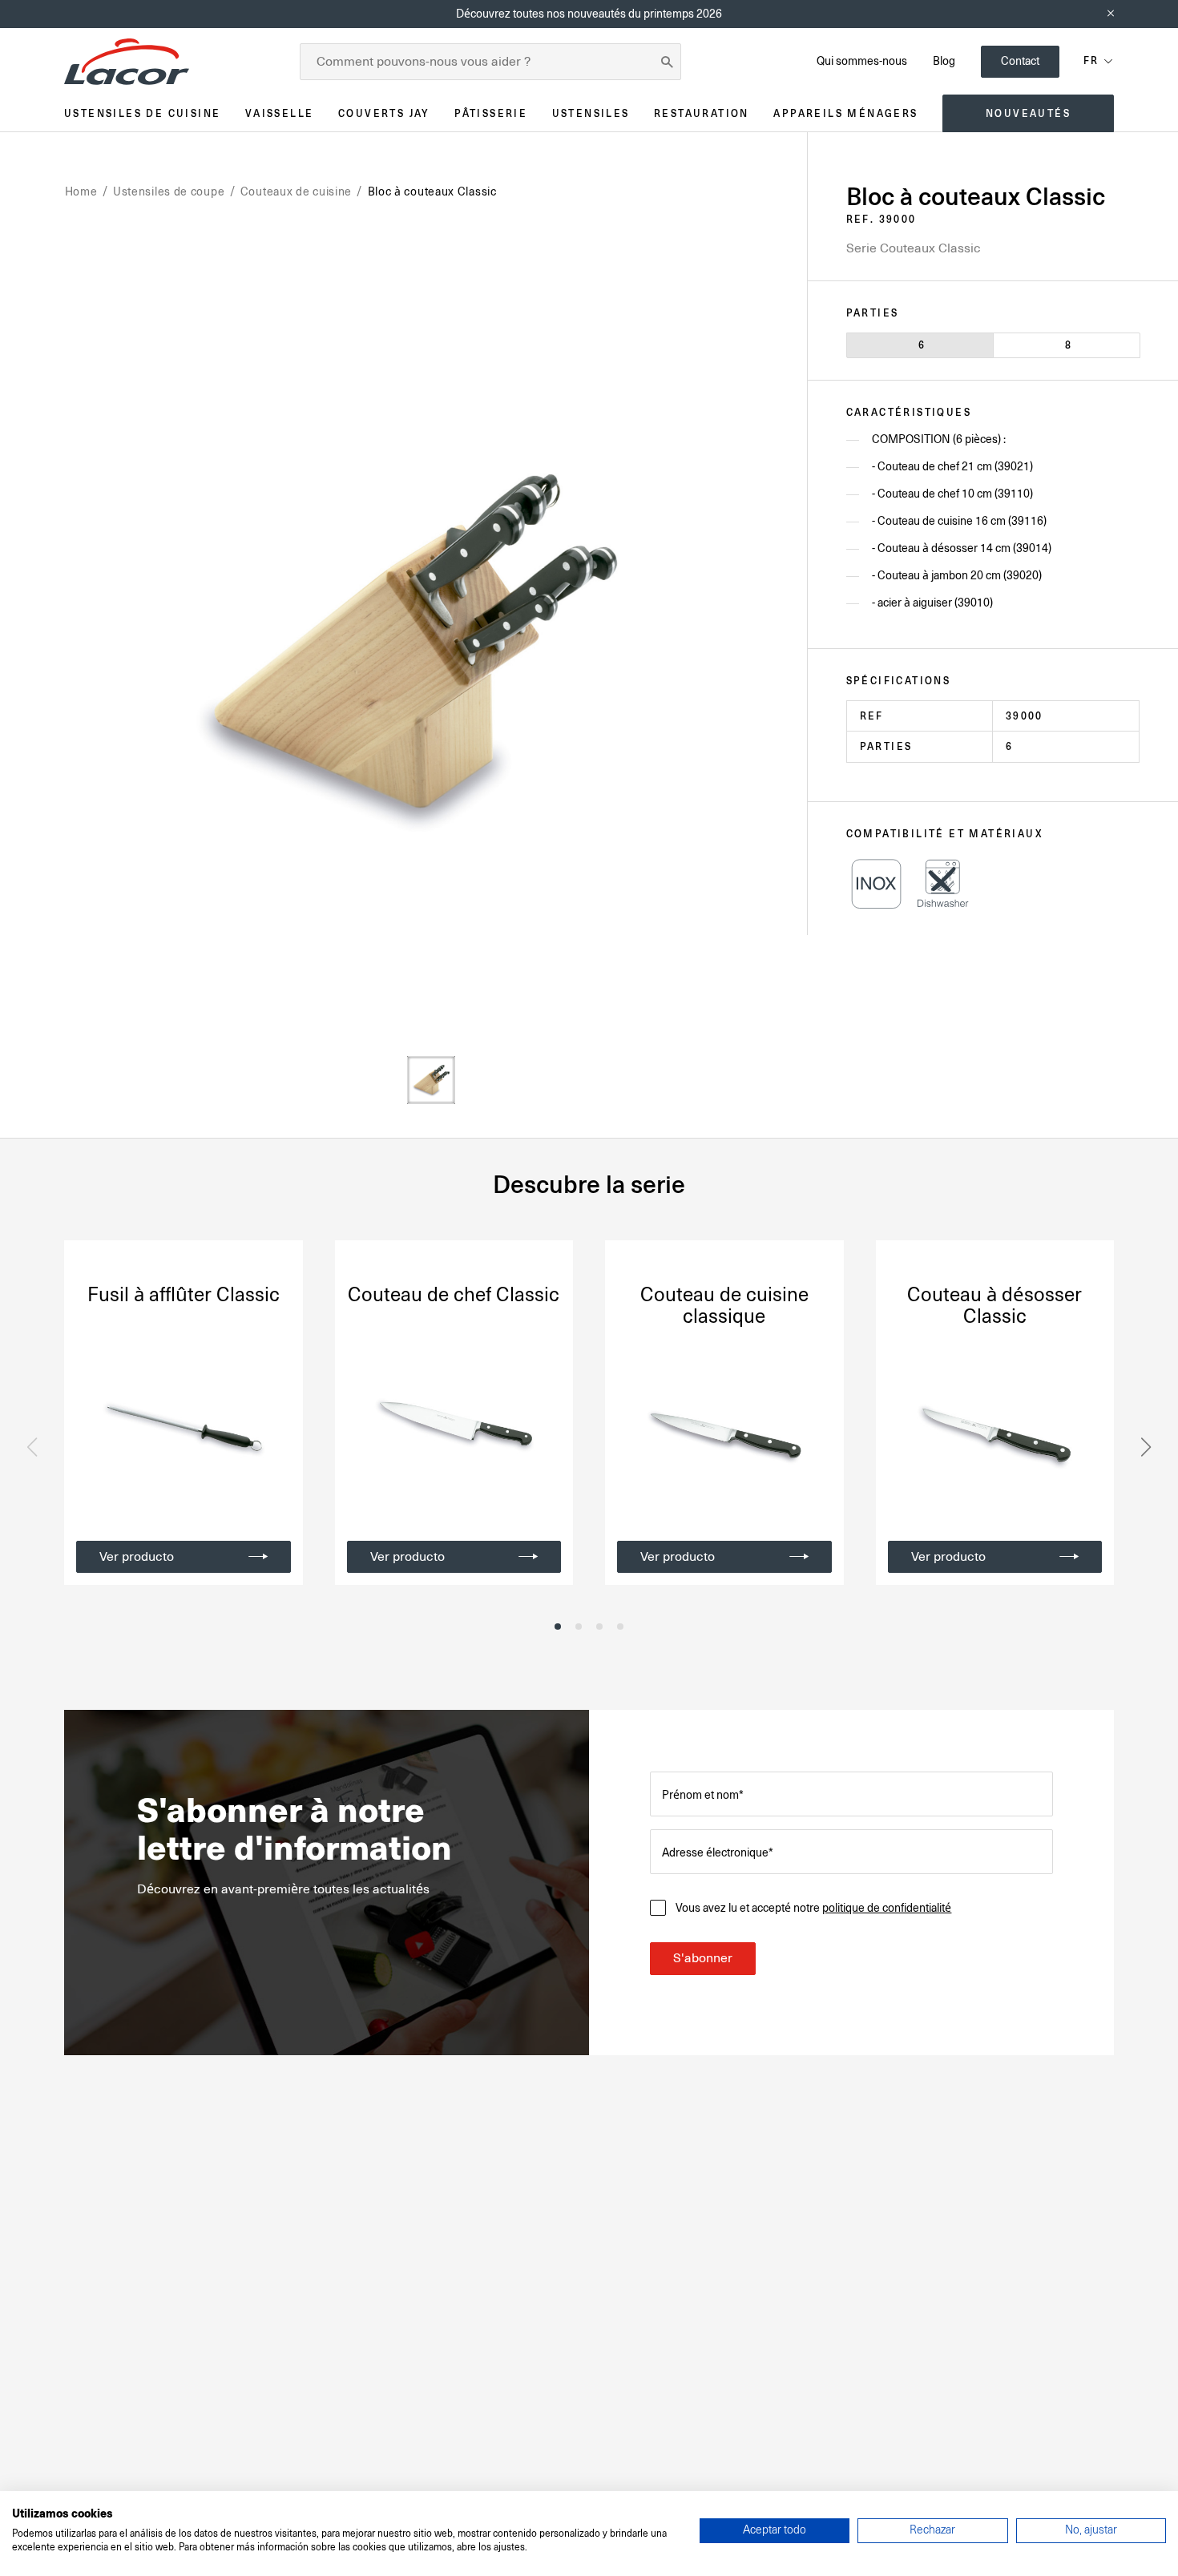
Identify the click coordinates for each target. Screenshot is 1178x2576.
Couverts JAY (384, 113)
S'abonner (703, 1958)
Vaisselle (280, 113)
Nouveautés (1028, 113)
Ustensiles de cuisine (142, 113)
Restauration (702, 113)
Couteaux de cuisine (296, 191)
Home (81, 191)
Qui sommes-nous (862, 61)
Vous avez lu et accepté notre (813, 1908)
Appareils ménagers (845, 113)
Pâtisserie (491, 113)
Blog (944, 61)
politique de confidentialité (887, 1908)
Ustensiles (591, 113)
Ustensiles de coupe (169, 191)
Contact (1020, 61)
